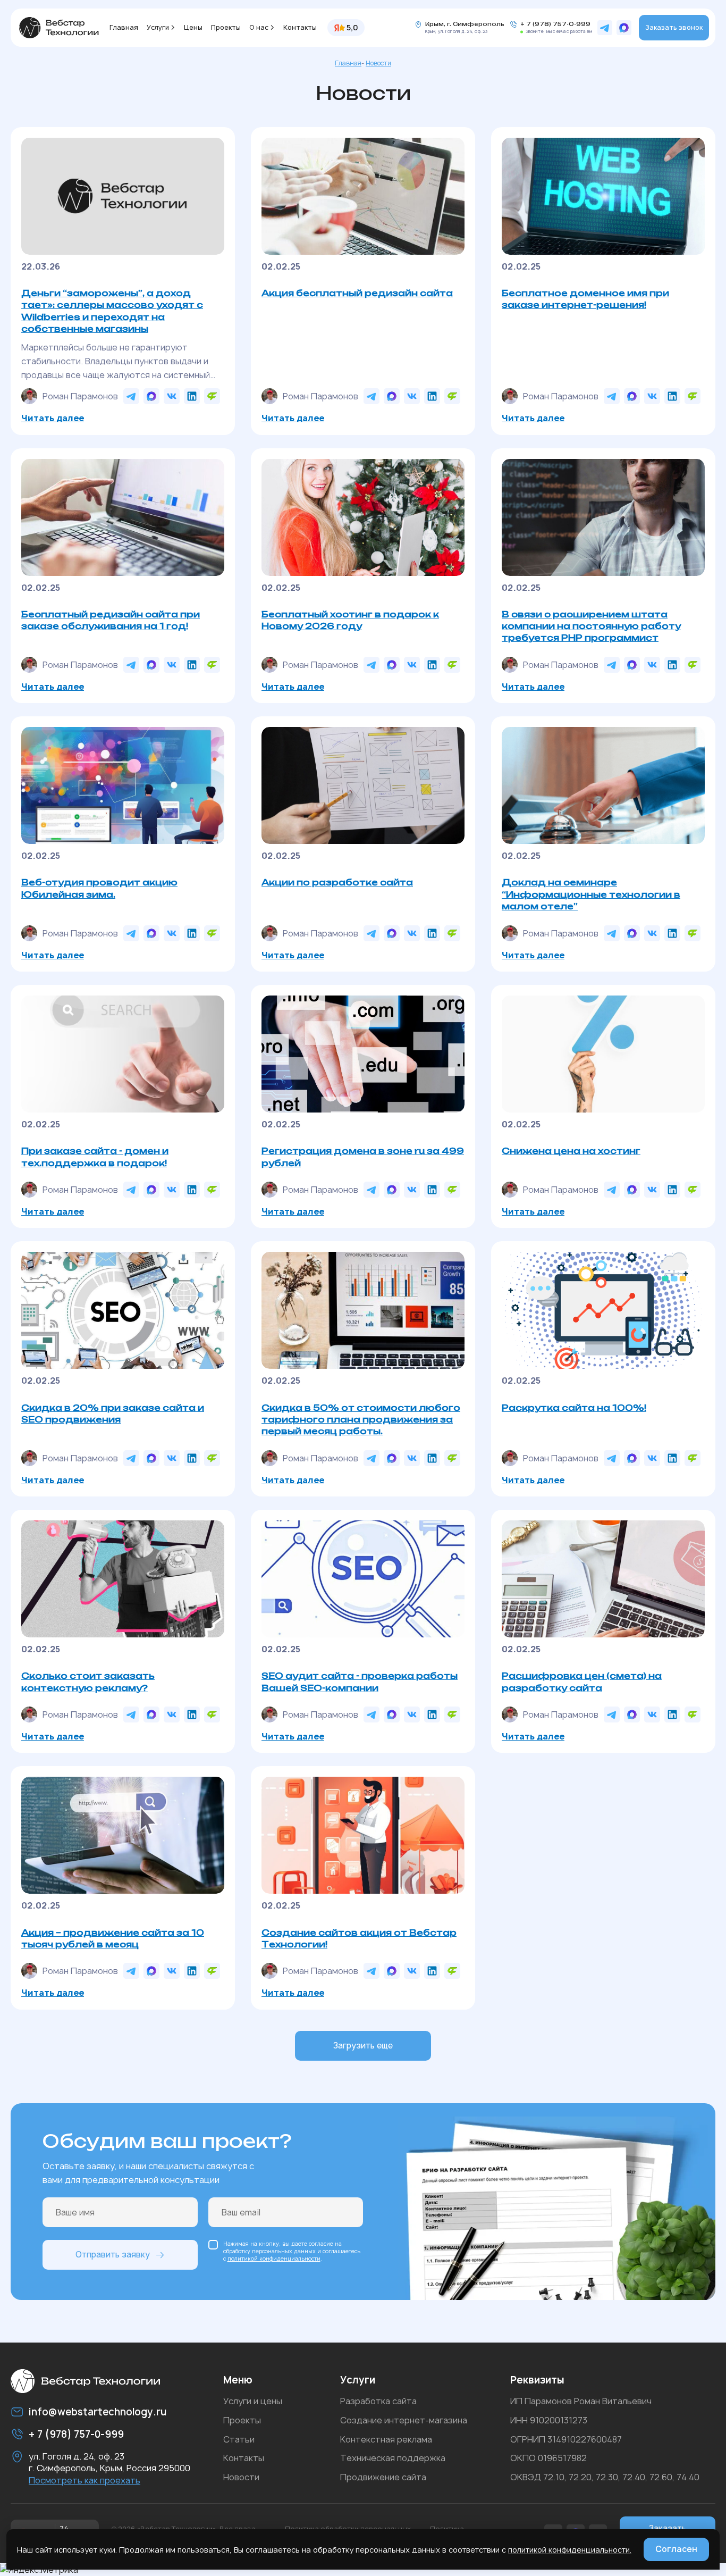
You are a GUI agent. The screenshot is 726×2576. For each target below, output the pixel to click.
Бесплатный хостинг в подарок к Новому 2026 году (350, 620)
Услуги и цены (253, 2401)
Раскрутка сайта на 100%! (574, 1408)
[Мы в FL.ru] (212, 396)
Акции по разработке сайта (337, 882)
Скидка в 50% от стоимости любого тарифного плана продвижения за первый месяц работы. (361, 1420)
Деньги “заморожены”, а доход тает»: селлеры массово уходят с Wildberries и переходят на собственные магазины (112, 311)
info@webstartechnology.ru (98, 2412)
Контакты (300, 27)
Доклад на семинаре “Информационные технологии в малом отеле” (591, 894)
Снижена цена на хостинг (571, 1151)
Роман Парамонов (80, 396)
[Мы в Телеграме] (605, 28)
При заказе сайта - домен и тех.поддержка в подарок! (95, 1157)
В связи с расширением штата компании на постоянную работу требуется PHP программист (591, 626)
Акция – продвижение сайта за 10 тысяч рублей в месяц (113, 1938)
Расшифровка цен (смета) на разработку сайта (582, 1682)
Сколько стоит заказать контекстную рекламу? (88, 1682)
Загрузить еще (363, 2046)
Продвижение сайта (383, 2477)
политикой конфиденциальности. (570, 2550)
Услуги (158, 27)
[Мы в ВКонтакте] (172, 396)
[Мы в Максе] (624, 28)
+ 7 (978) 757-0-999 (555, 24)
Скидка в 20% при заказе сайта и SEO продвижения (113, 1414)
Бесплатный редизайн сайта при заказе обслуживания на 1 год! (111, 620)
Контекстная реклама (386, 2439)
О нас (259, 27)
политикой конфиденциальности (274, 2259)
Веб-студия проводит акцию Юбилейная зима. (99, 888)
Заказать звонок (674, 27)
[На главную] (59, 28)
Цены (193, 27)
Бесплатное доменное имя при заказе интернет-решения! (585, 299)
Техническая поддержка (393, 2458)
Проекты (226, 27)
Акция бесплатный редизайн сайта (357, 293)
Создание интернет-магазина (404, 2420)
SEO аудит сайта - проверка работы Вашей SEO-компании (360, 1682)
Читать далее (53, 418)
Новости (241, 2477)
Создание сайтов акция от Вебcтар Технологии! (359, 1938)
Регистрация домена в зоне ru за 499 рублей (363, 1157)
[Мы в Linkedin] (192, 396)
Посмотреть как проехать (85, 2480)
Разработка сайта (378, 2401)
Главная (124, 27)
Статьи (239, 2439)
